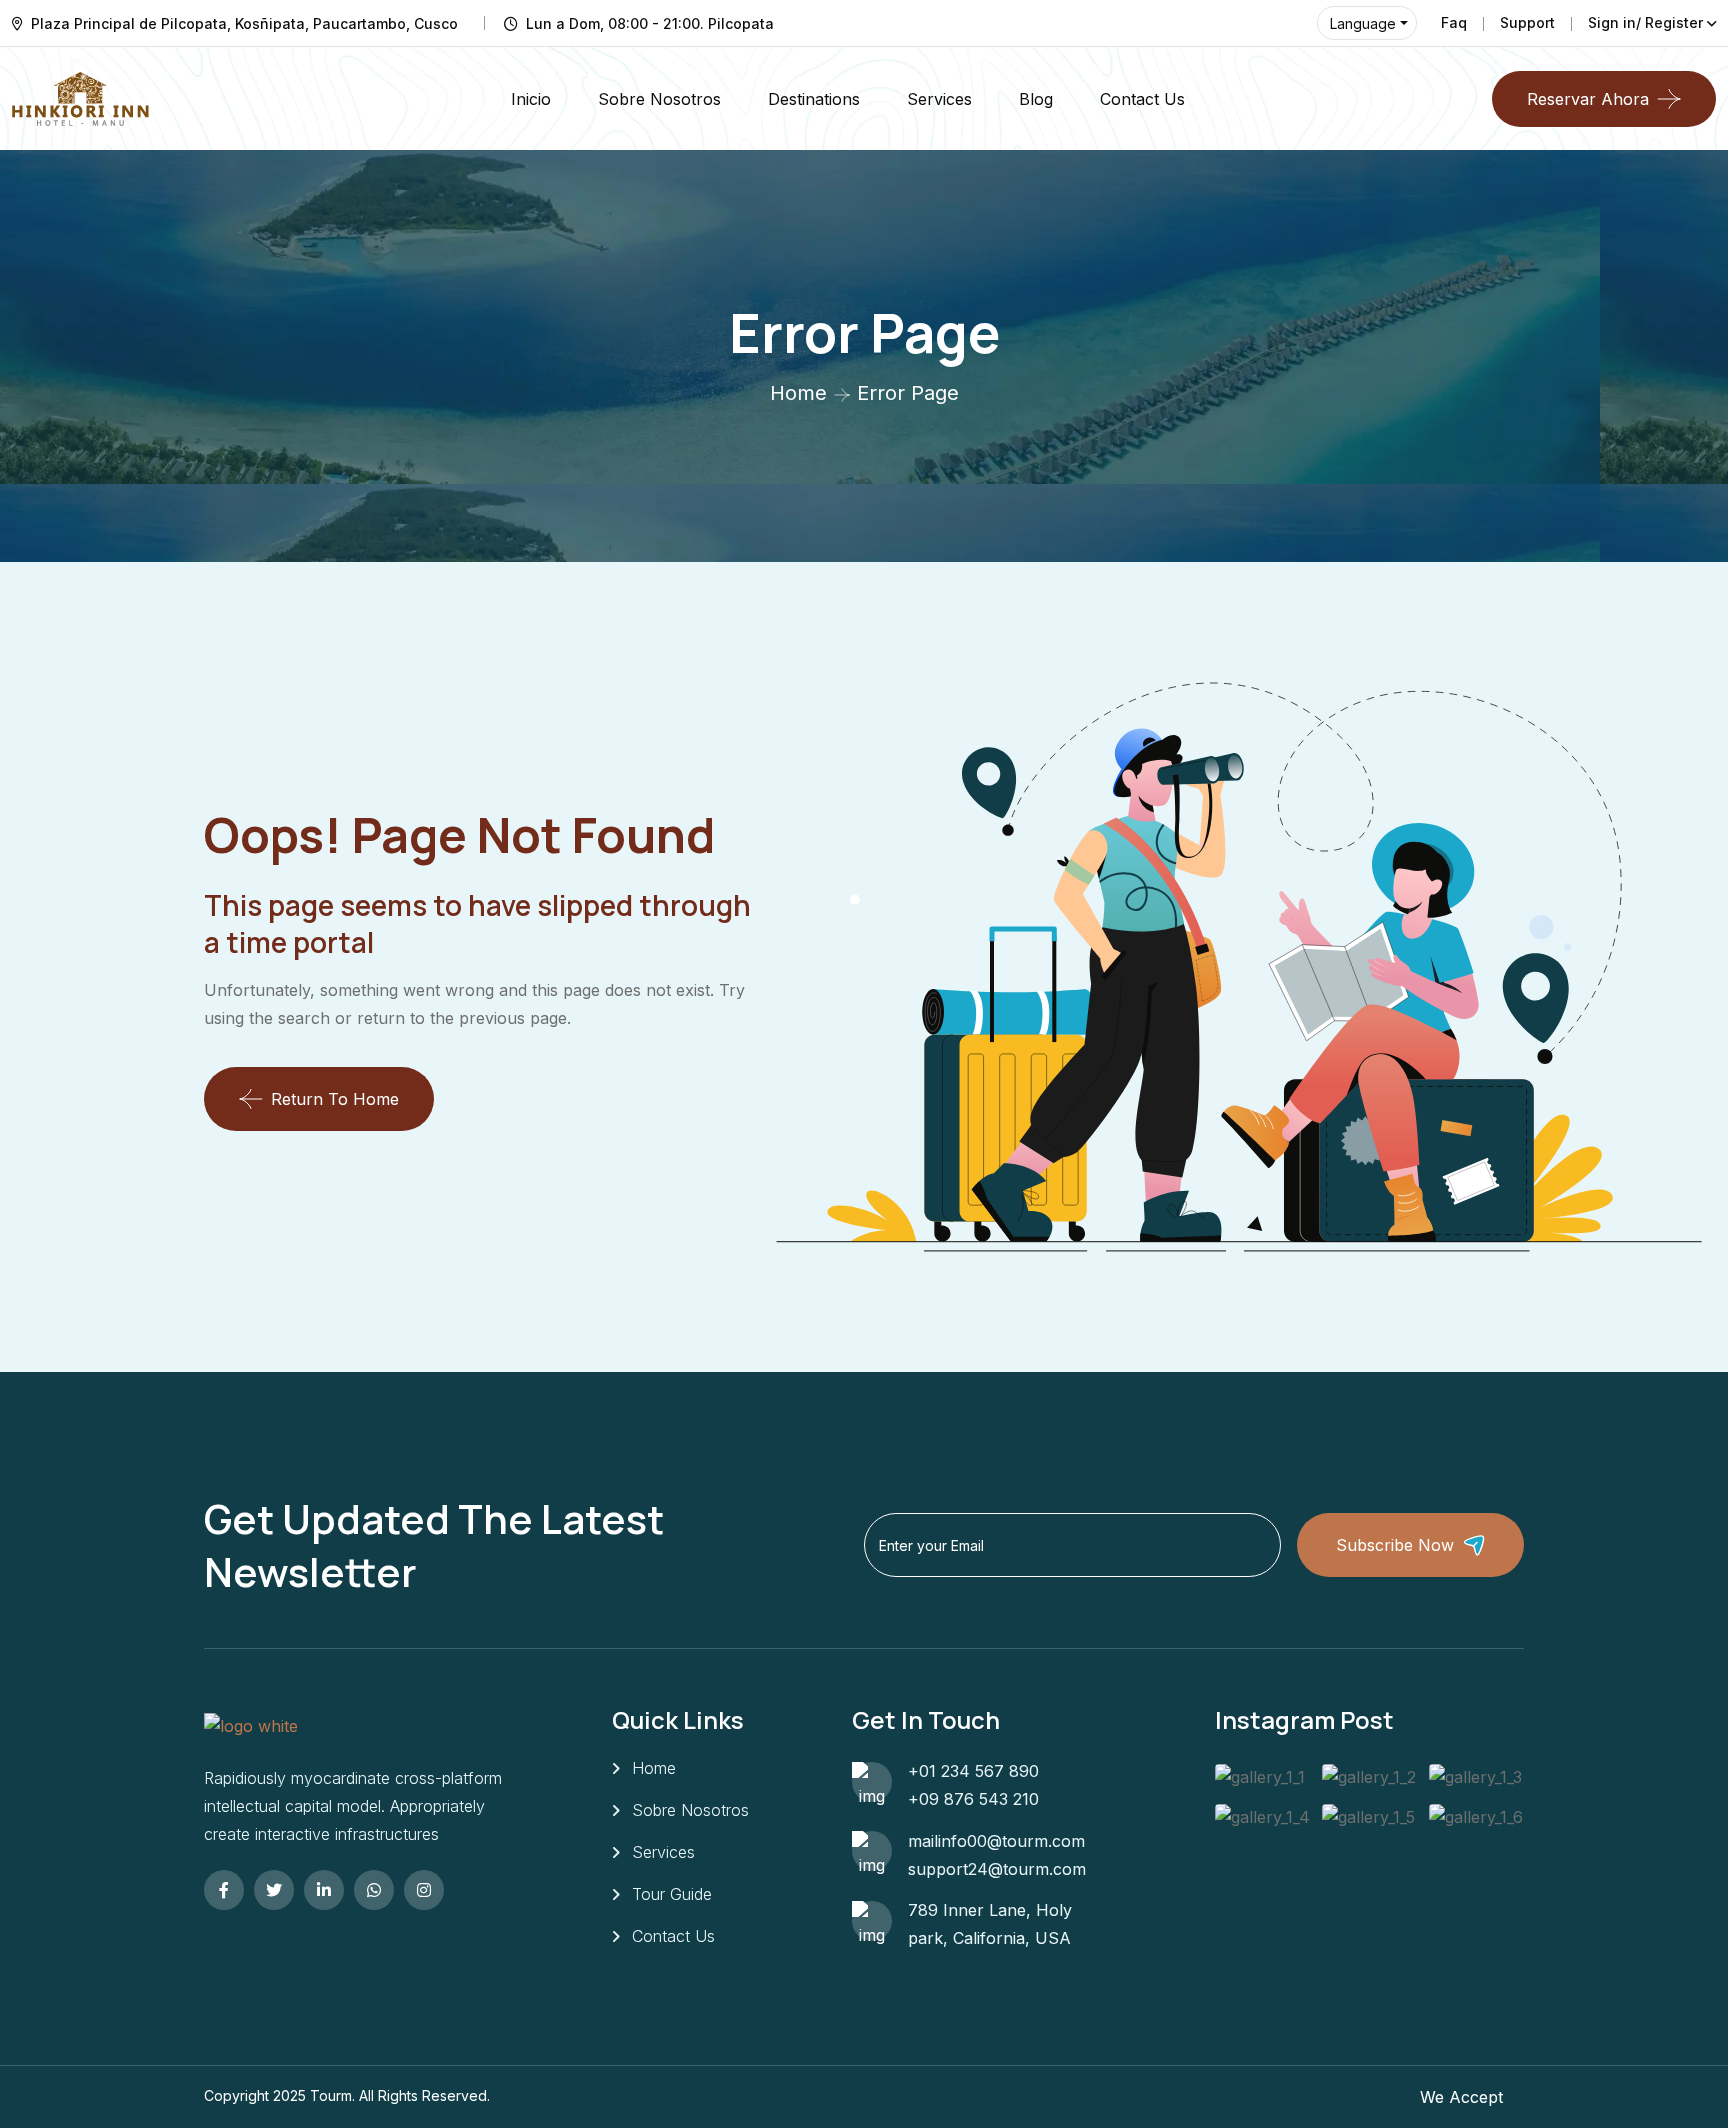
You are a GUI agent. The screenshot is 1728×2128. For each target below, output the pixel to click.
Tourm (331, 2095)
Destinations (814, 99)
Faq (1454, 22)
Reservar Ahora (1588, 99)
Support (1527, 22)
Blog (1036, 99)
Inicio (531, 99)
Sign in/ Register (1645, 22)
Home (798, 393)
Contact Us (1142, 99)
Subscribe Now (1395, 1545)
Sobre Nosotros (659, 99)
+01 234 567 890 (973, 1771)
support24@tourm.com (997, 1869)
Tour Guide (672, 1894)
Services (939, 99)
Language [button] (1363, 23)
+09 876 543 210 (973, 1799)
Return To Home (335, 1099)
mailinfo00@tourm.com (996, 1841)
